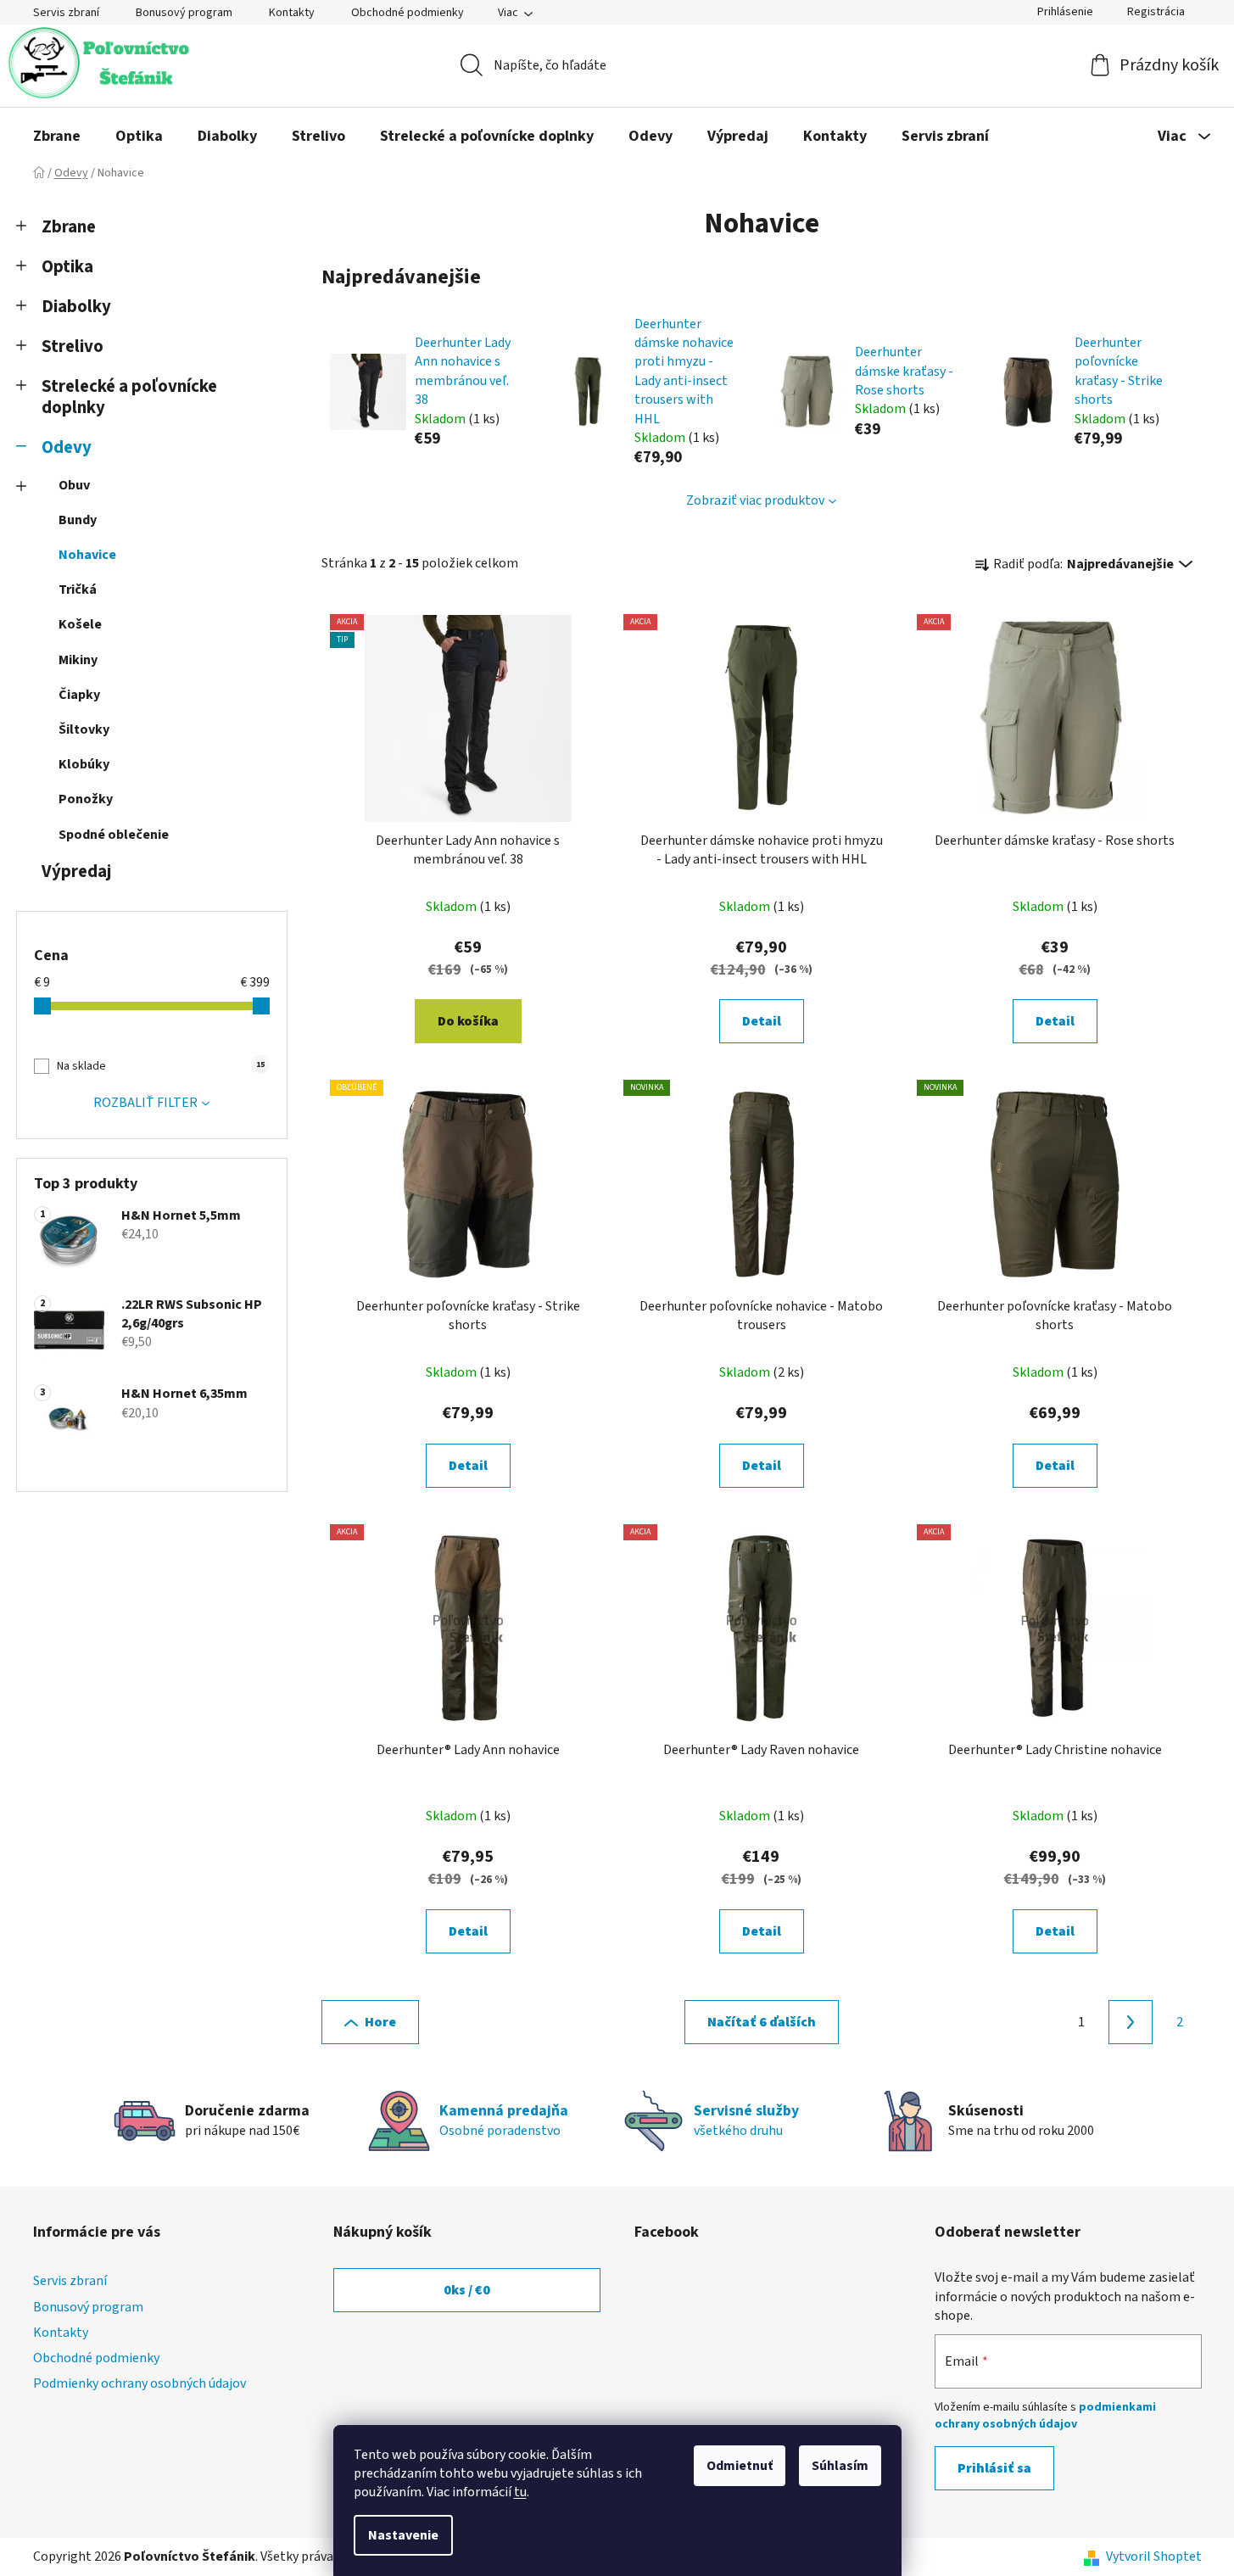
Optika (67, 267)
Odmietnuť (740, 2466)
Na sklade (160, 1066)
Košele (80, 624)
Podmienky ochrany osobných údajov (140, 2383)
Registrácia (1156, 12)
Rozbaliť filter (145, 1103)
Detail (762, 1021)
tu (520, 2492)
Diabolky (76, 307)
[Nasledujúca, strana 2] (1131, 2022)
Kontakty (292, 13)
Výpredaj (76, 872)
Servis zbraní (66, 13)
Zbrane (69, 227)
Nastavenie (403, 2535)
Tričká (78, 590)
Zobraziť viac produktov (755, 500)
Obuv (74, 485)
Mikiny (78, 660)
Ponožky (86, 799)
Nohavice (87, 555)
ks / (467, 2290)
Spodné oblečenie (114, 835)
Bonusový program (184, 13)
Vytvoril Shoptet (1154, 2556)
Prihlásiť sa (994, 2468)
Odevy (67, 447)
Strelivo (73, 346)
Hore (380, 2022)
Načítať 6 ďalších (762, 2022)
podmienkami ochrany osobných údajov (1045, 2416)
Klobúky (84, 764)
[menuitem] (57, 137)
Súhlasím (840, 2466)
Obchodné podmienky (408, 13)
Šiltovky (84, 729)
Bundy (78, 520)
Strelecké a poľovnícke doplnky (129, 397)
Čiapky (79, 695)
